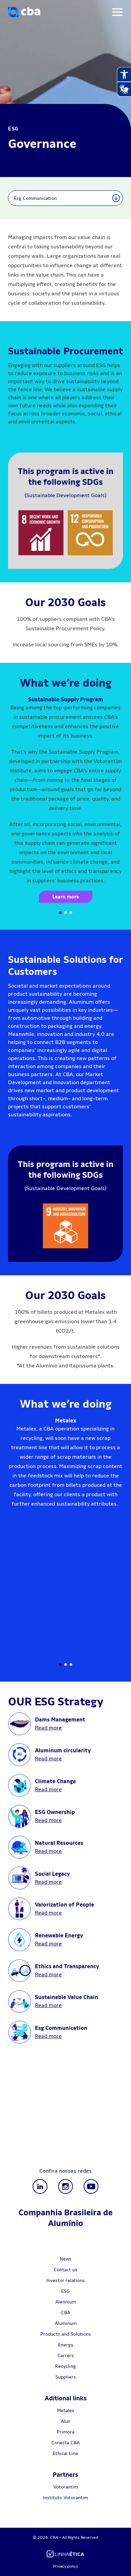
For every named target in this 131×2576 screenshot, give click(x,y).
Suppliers (66, 2377)
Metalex (66, 2410)
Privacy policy (65, 2566)
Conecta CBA (65, 2443)
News (66, 2259)
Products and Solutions (66, 2334)
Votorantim (66, 2487)
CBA (66, 2312)
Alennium (66, 2302)
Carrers (66, 2355)
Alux (65, 2421)
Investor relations (66, 2280)
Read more (48, 1728)
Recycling (65, 2366)
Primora (65, 2432)
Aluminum (66, 2323)
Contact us (65, 2270)
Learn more (66, 897)
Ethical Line (65, 2453)
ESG (65, 2291)
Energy (66, 2345)
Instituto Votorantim (65, 2498)
